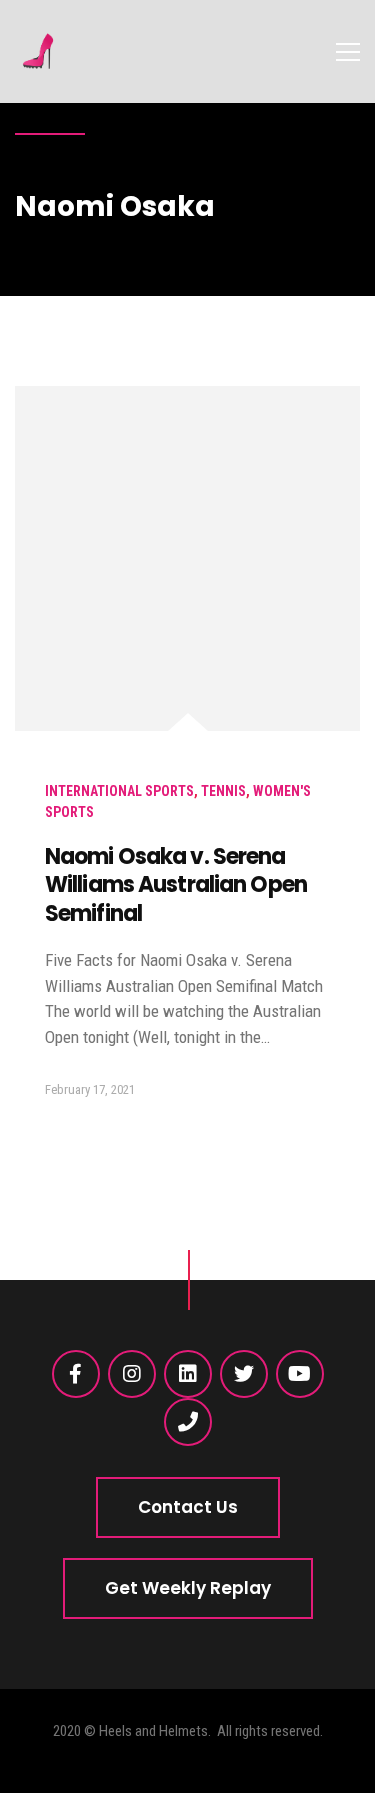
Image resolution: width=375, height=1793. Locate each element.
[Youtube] (300, 1374)
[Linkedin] (188, 1374)
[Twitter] (244, 1374)
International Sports (119, 791)
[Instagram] (132, 1374)
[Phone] (188, 1422)
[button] (188, 1507)
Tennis (223, 791)
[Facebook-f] (76, 1374)
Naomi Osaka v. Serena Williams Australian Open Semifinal (176, 885)
